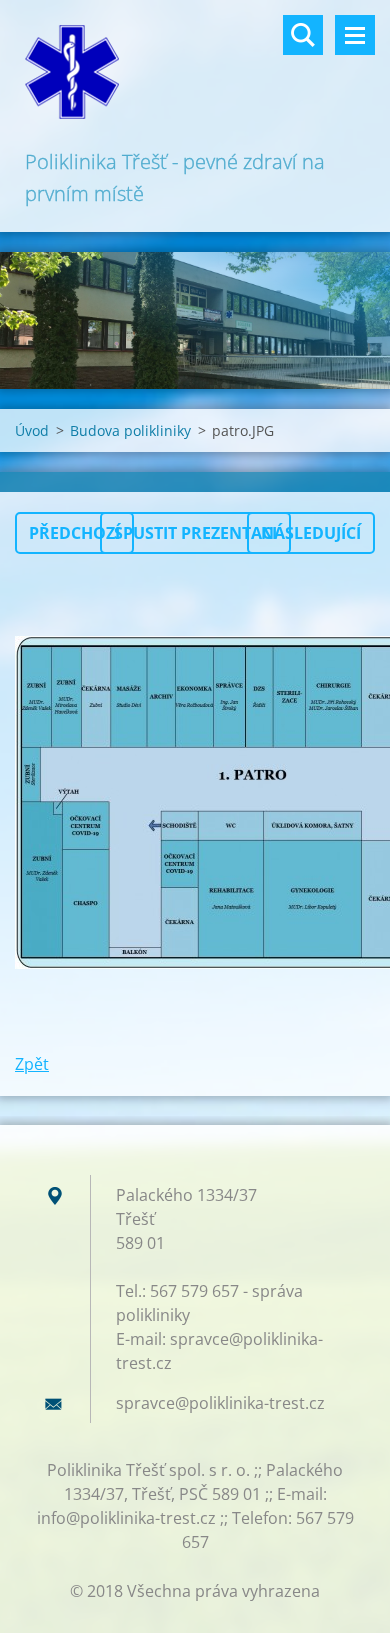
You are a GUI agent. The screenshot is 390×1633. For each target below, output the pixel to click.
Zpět (32, 1064)
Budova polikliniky (130, 430)
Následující (311, 533)
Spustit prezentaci (195, 533)
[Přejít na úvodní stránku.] (195, 73)
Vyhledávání (303, 35)
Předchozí (74, 533)
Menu (355, 35)
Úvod (32, 430)
